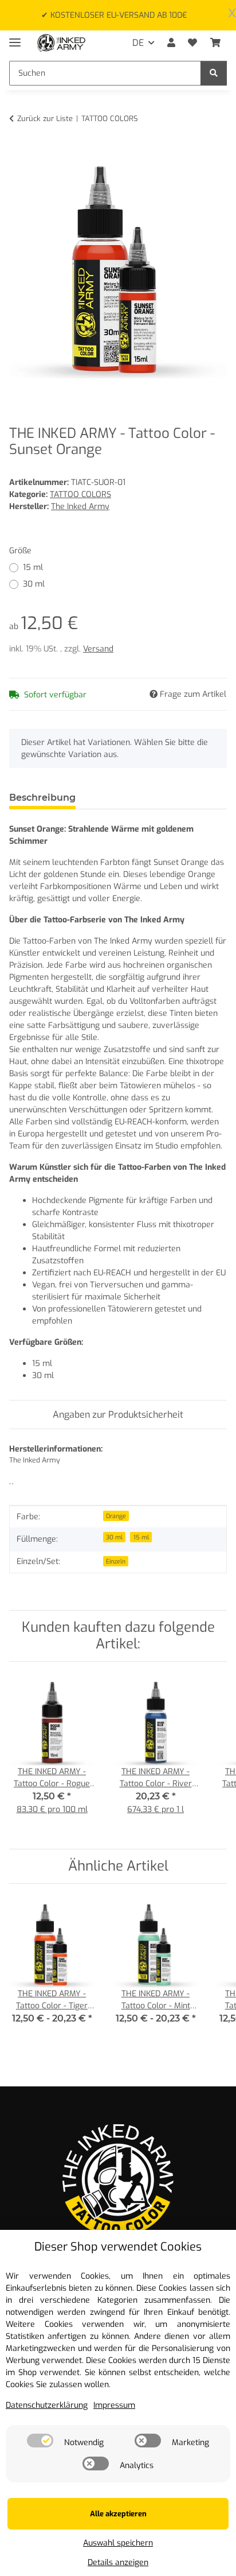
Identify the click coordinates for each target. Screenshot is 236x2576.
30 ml (34, 584)
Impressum (114, 2405)
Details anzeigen (118, 2563)
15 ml (33, 567)
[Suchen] (214, 73)
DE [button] (138, 43)
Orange (116, 1516)
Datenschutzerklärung (47, 2405)
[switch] (40, 2441)
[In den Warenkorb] (18, 154)
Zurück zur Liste (45, 119)
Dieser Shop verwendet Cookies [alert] (118, 2247)
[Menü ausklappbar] (15, 38)
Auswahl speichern (118, 2543)
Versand (98, 649)
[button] (171, 43)
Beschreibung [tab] (42, 798)
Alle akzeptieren (118, 2514)
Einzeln (116, 1561)
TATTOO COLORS (80, 494)
